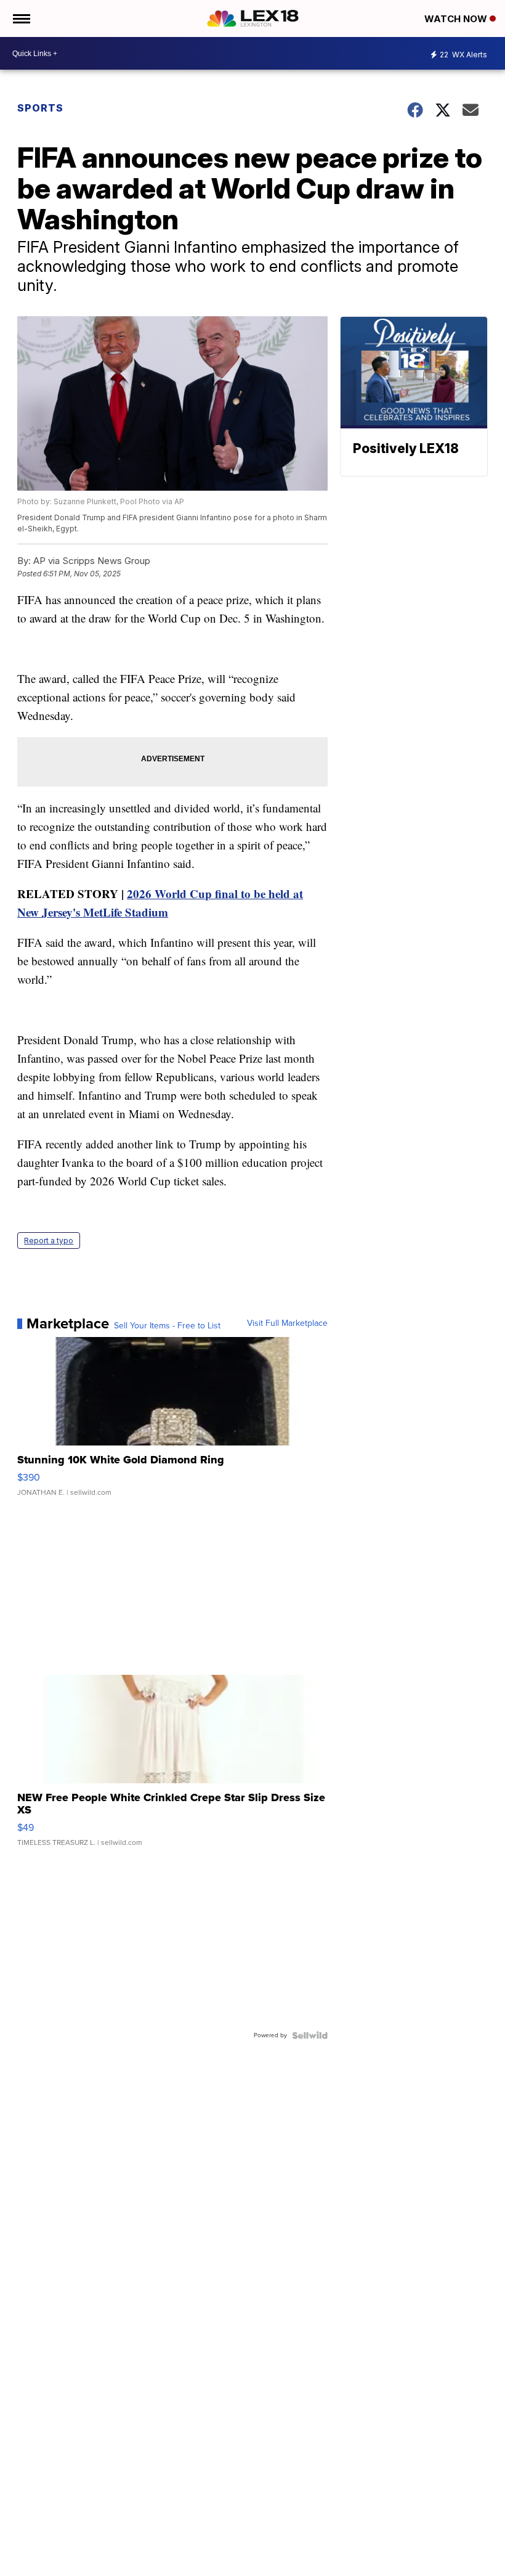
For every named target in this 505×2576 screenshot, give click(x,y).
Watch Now (457, 19)
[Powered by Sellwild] (310, 2035)
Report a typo (49, 1241)
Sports (40, 108)
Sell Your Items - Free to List (167, 1326)
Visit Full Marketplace (287, 1323)
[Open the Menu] (21, 18)
